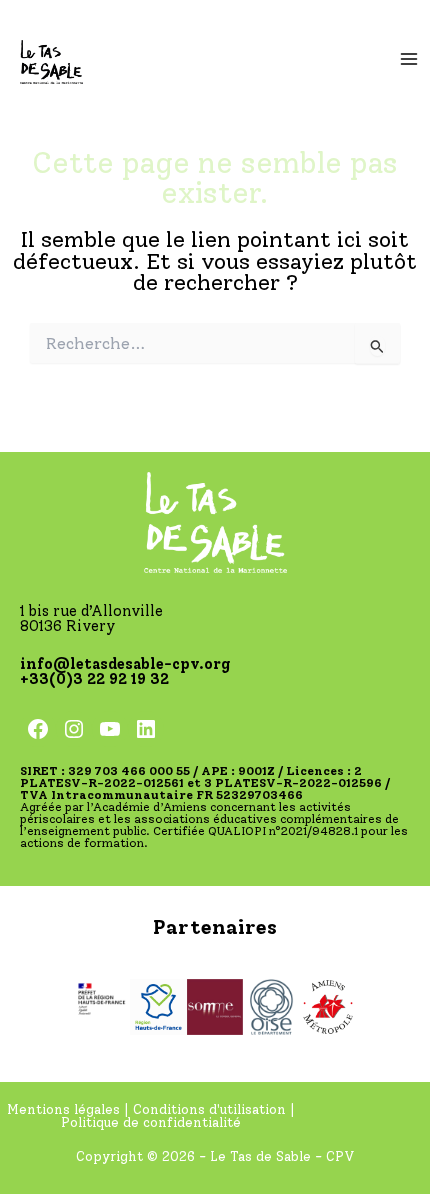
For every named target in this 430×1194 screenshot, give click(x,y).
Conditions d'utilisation (209, 1109)
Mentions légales (65, 1109)
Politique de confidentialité (151, 1122)
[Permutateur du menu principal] (409, 59)
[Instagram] (74, 729)
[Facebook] (38, 729)
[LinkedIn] (146, 729)
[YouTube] (110, 729)
